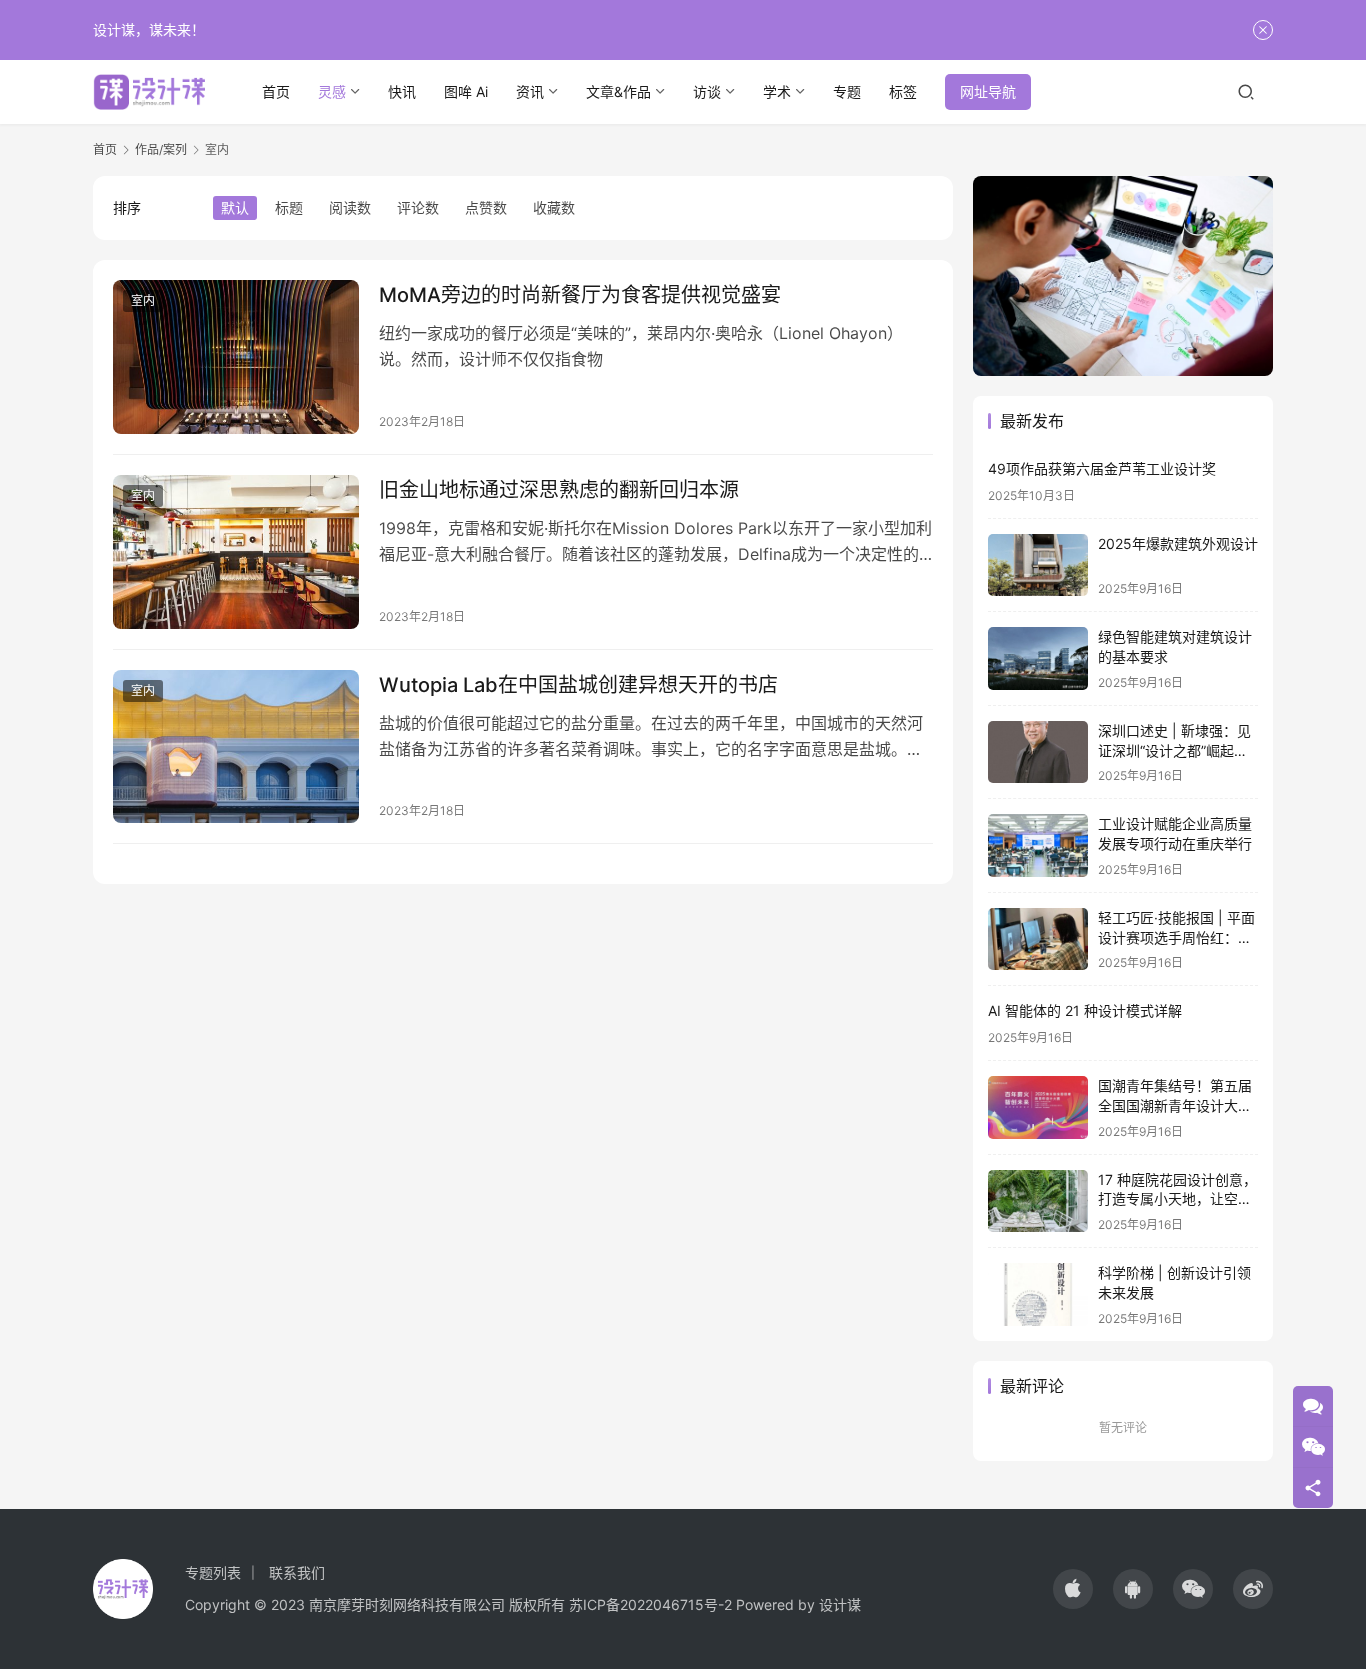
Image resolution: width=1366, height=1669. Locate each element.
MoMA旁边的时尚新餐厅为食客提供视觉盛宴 (580, 295)
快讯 (402, 91)
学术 (777, 91)
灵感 (332, 91)
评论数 (418, 207)
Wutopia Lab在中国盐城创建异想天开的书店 (578, 685)
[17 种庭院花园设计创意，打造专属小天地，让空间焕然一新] (1038, 1201)
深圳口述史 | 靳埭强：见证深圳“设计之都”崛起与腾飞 (1174, 750)
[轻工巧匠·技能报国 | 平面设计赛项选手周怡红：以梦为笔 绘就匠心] (1038, 939)
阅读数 (350, 207)
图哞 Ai (466, 91)
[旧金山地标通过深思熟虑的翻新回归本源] (236, 552)
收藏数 (554, 207)
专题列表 (213, 1572)
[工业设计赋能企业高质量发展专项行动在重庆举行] (1038, 845)
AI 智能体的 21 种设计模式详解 (1085, 1010)
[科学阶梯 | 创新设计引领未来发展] (1038, 1294)
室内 (143, 300)
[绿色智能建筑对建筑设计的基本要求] (1038, 658)
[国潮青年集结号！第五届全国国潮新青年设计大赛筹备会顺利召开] (1038, 1107)
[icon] (1073, 1589)
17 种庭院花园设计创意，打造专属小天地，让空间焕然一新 (1177, 1199)
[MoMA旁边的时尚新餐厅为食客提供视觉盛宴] (236, 357)
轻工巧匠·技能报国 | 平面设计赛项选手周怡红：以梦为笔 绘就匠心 (1176, 937)
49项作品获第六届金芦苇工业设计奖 (1102, 468)
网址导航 (988, 91)
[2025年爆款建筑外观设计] (1038, 565)
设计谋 (840, 1604)
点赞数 (486, 207)
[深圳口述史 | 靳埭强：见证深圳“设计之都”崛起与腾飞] (1038, 752)
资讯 (530, 91)
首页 (276, 91)
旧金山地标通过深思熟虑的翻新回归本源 (559, 490)
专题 (847, 91)
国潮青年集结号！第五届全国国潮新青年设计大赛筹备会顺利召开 (1175, 1105)
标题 (289, 207)
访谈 (707, 91)
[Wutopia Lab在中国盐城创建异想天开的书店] (236, 747)
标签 (903, 91)
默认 (235, 207)
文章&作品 (618, 91)
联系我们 (297, 1572)
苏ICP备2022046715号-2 (650, 1604)
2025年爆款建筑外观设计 (1178, 543)
